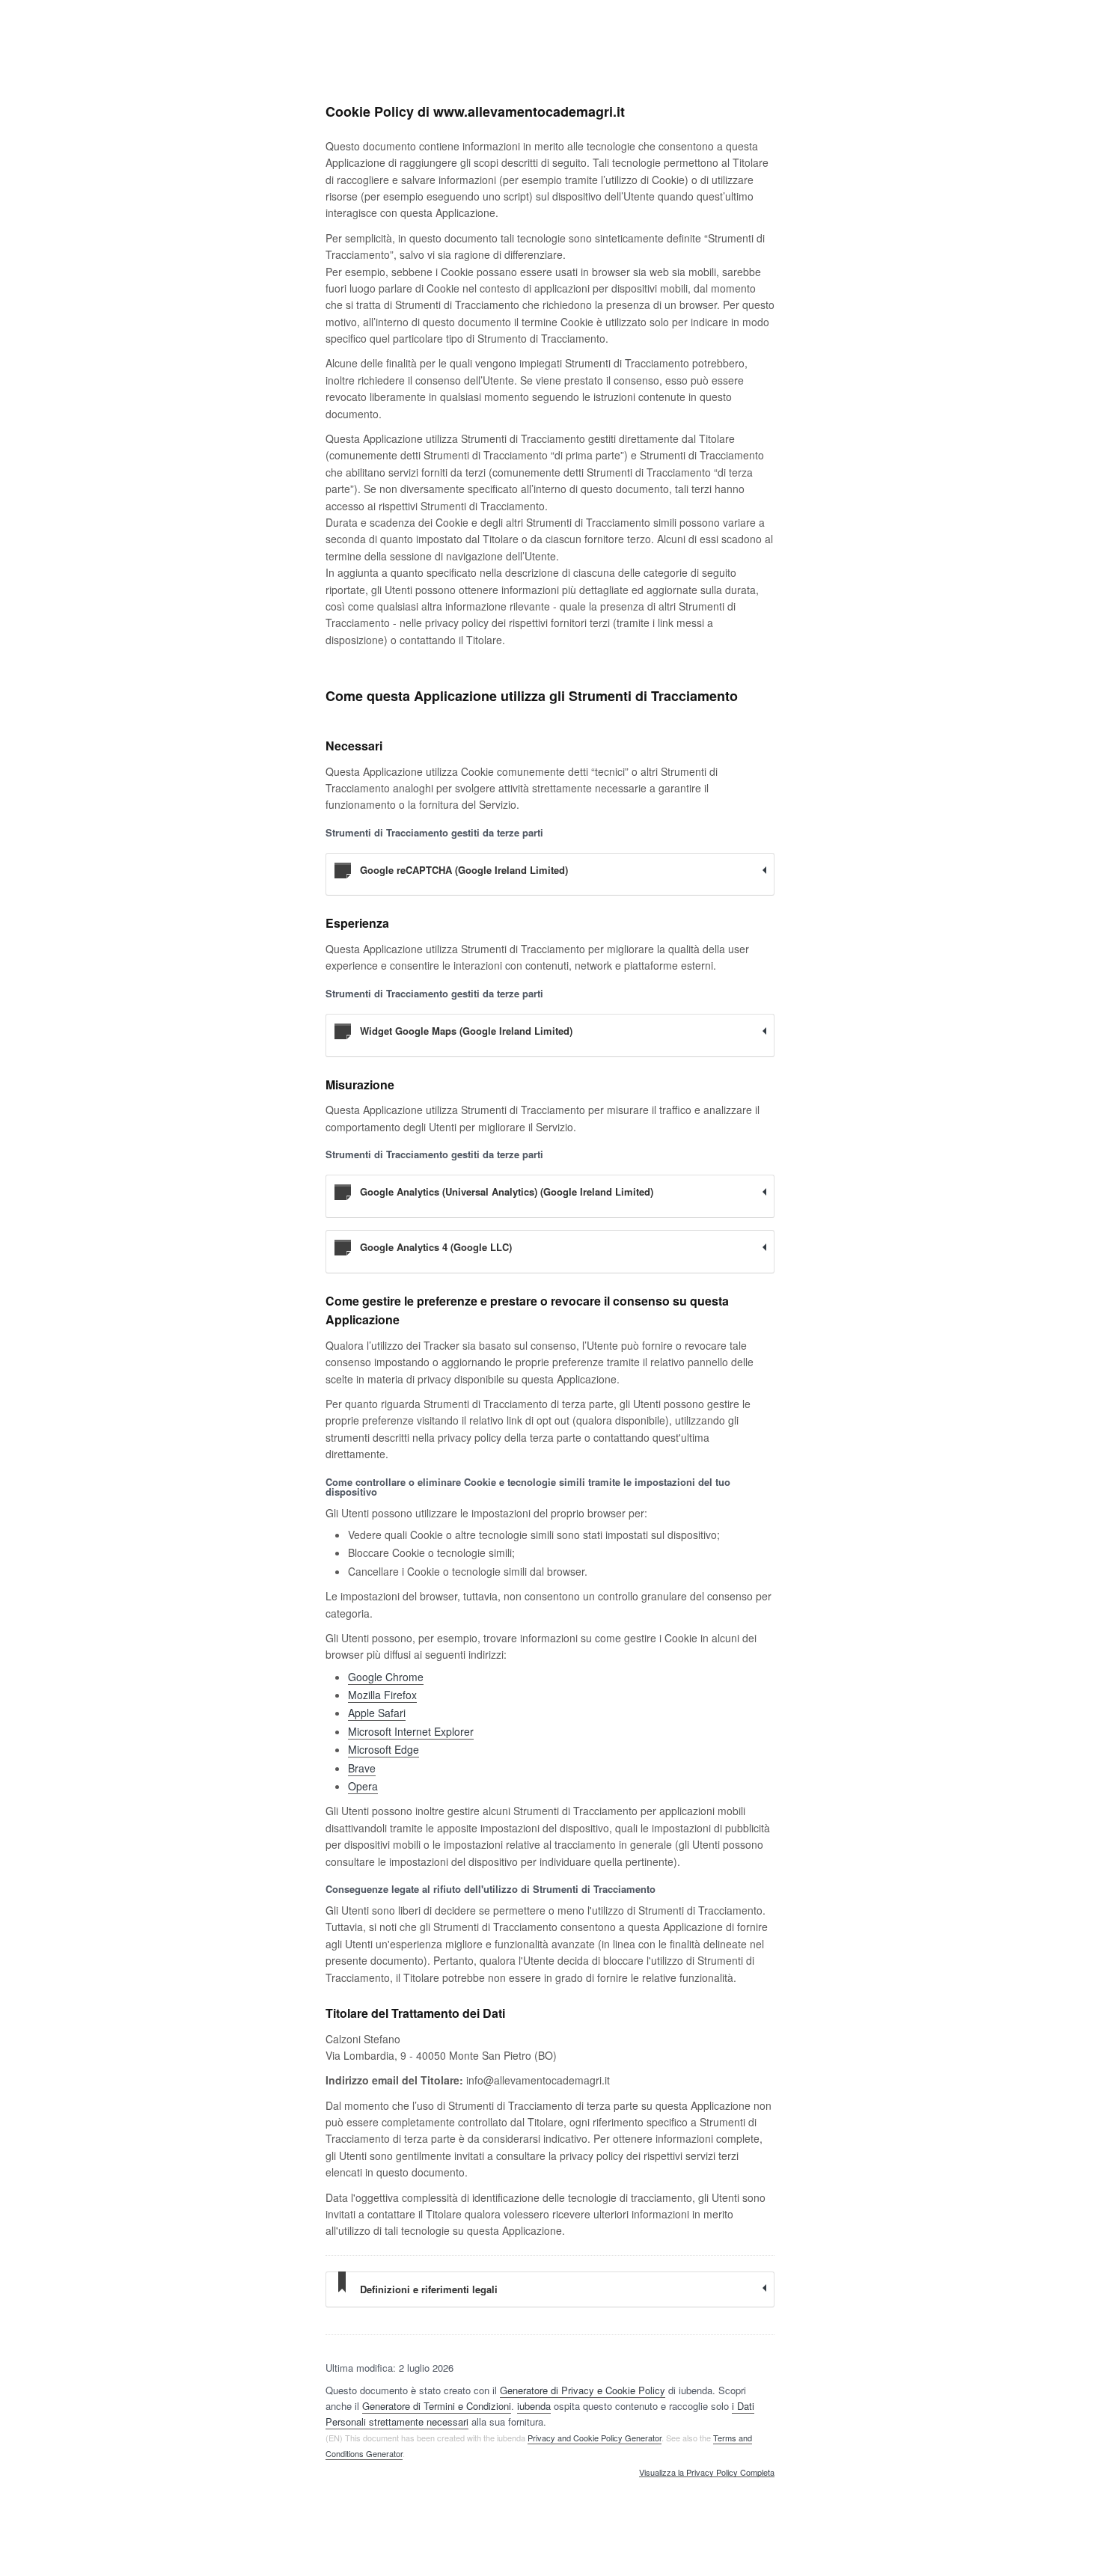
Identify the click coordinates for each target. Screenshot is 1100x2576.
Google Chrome (386, 1677)
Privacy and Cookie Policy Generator (595, 2438)
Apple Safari (377, 1713)
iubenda (534, 2406)
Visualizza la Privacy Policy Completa (707, 2473)
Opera (363, 1786)
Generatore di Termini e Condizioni (437, 2406)
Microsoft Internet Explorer (411, 1731)
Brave (362, 1768)
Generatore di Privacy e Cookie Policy (583, 2390)
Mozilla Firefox (382, 1695)
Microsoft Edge (384, 1749)
